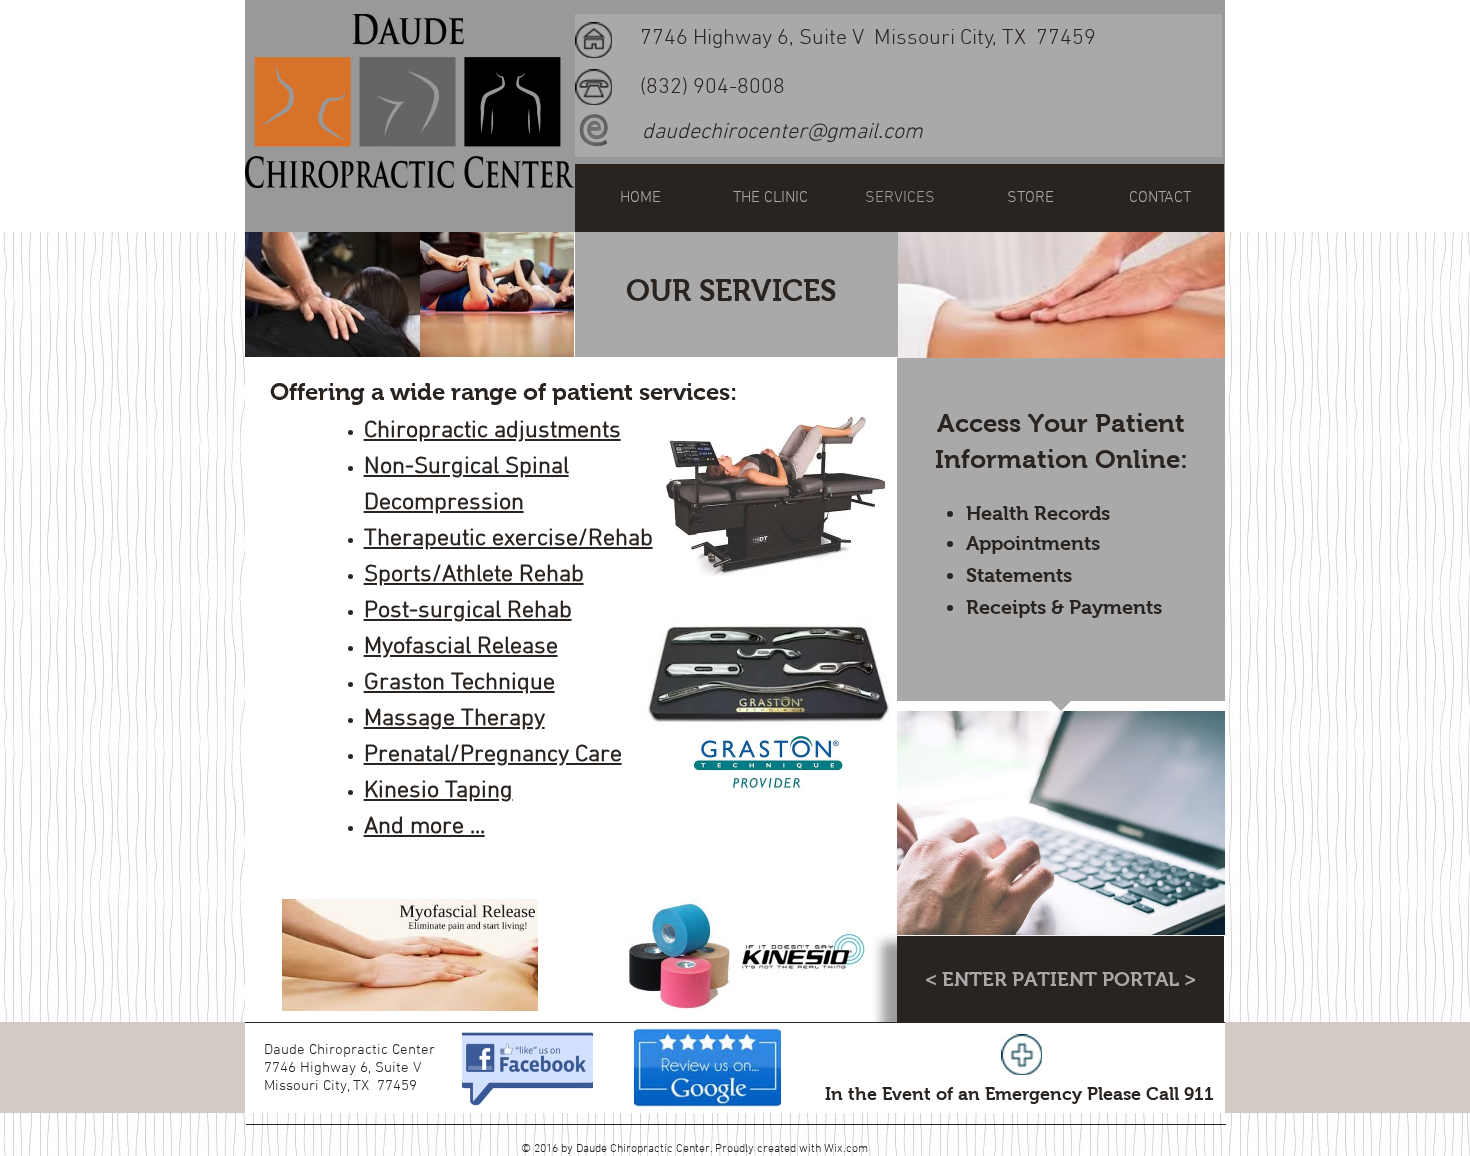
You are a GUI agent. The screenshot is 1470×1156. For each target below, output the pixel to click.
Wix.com (846, 1149)
